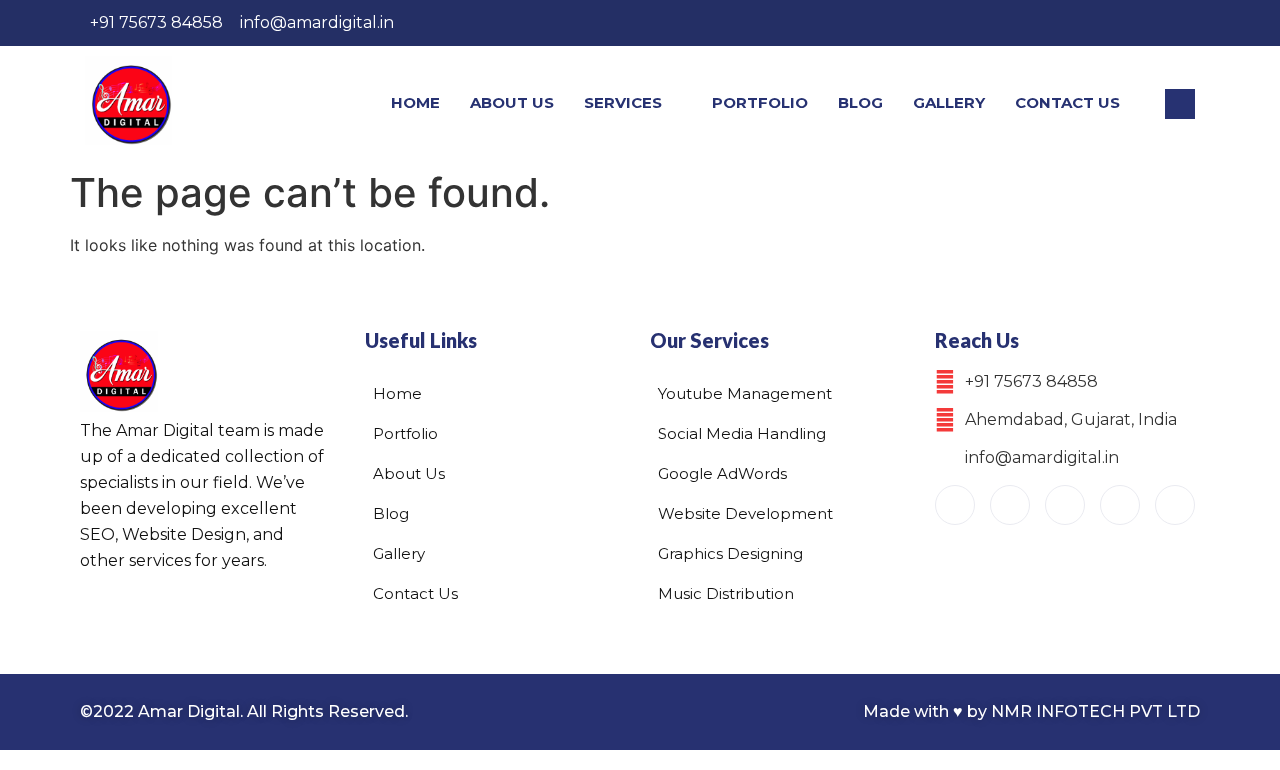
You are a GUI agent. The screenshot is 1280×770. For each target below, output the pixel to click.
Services (623, 102)
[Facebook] (1009, 23)
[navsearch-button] (1180, 104)
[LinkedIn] (1132, 23)
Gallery (949, 102)
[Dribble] (1173, 23)
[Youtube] (955, 505)
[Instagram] (1050, 23)
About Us (512, 102)
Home (415, 102)
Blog (860, 102)
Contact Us (1067, 102)
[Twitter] (1091, 23)
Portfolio (760, 102)
